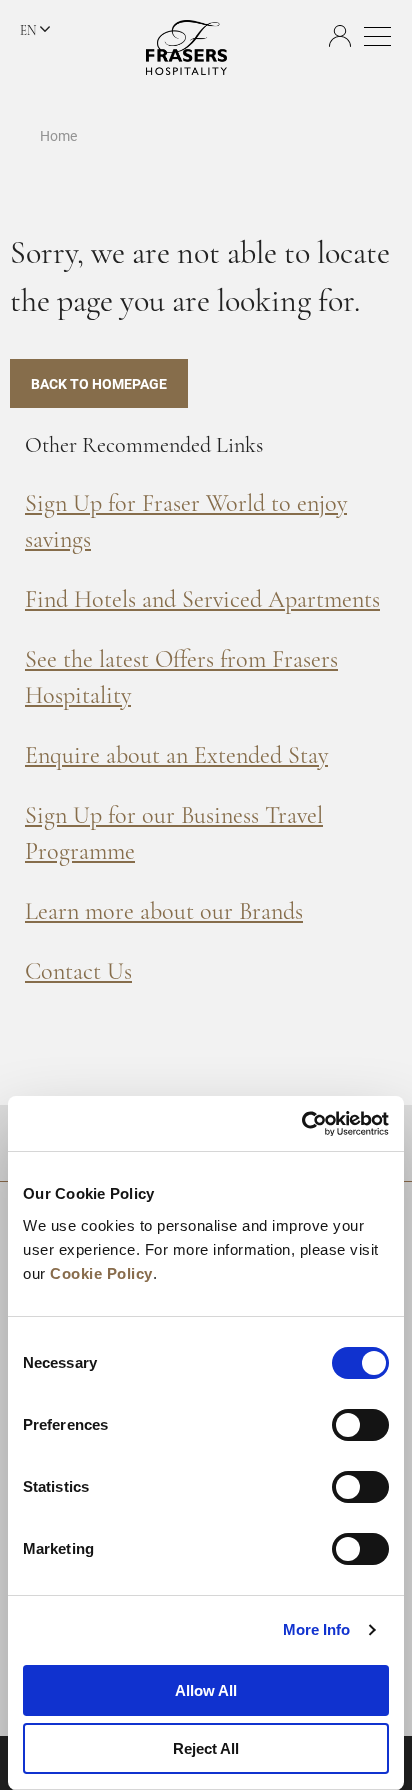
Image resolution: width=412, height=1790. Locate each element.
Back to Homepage (99, 383)
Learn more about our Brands (164, 913)
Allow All (206, 1690)
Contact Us (78, 973)
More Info (317, 1629)
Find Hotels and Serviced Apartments (202, 601)
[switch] (360, 1425)
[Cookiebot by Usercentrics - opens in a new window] (301, 1124)
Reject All (206, 1748)
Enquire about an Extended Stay (176, 757)
